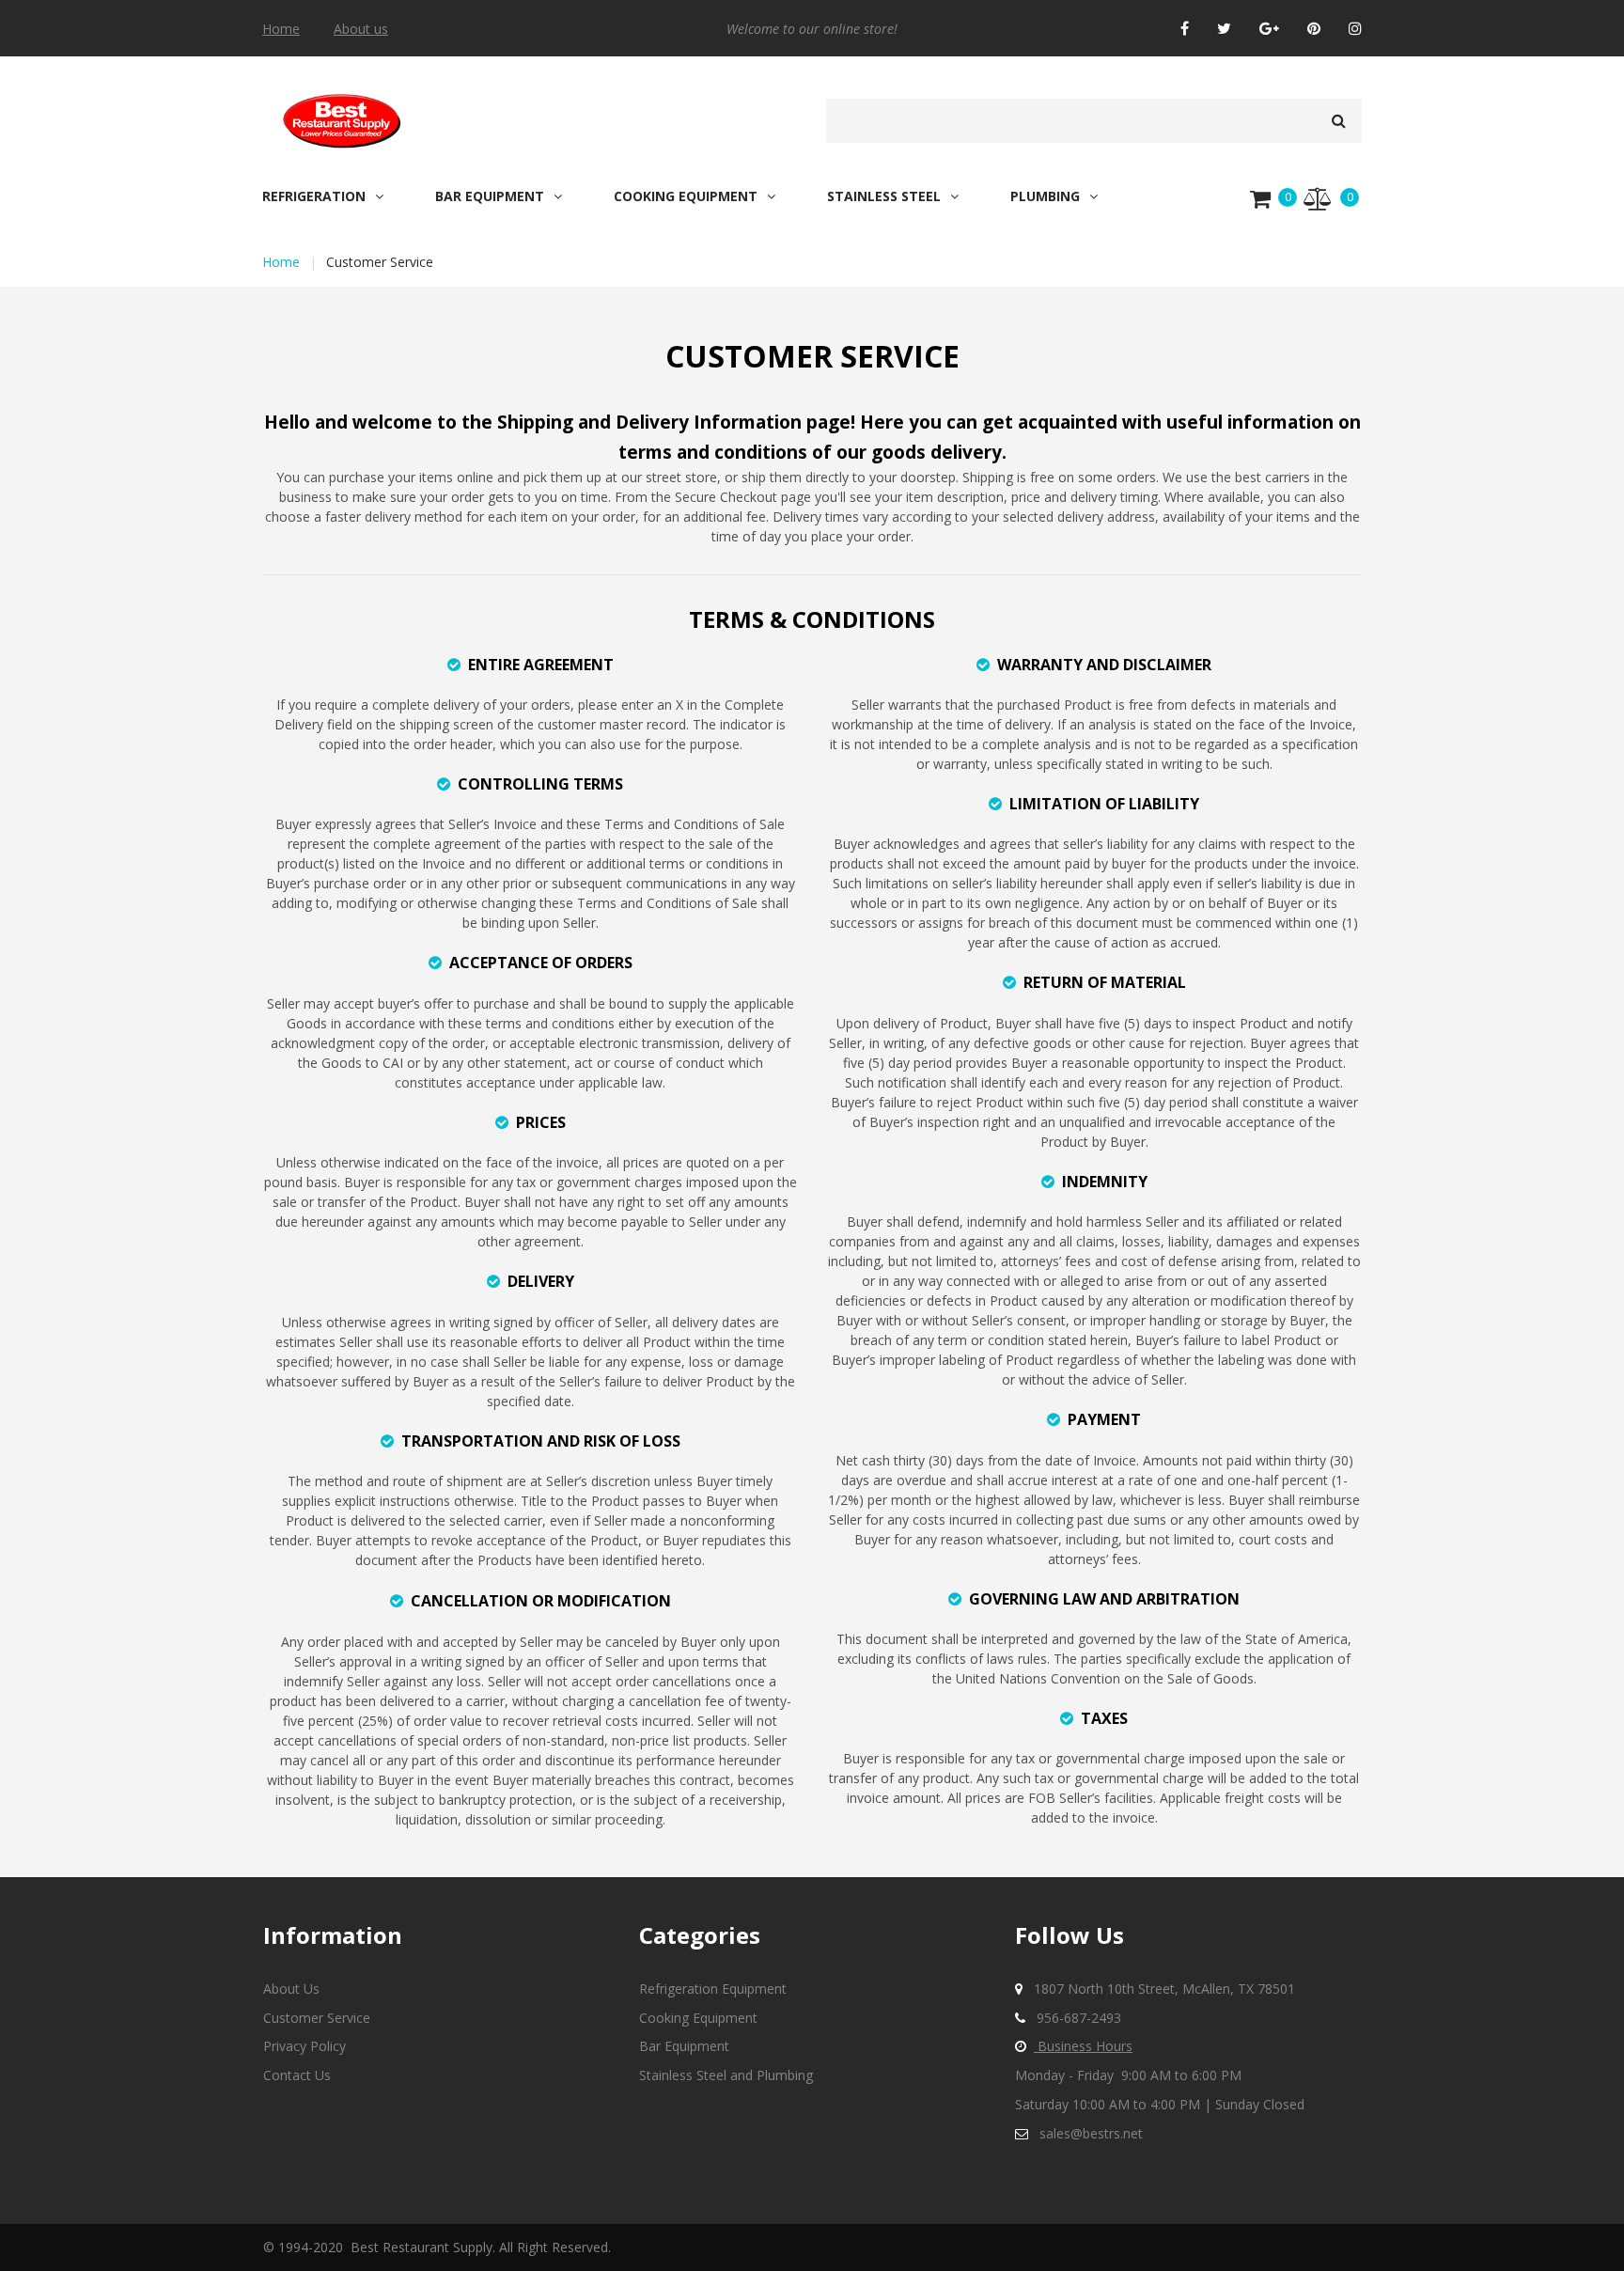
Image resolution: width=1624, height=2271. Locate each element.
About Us (291, 1989)
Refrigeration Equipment (713, 1989)
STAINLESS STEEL (884, 196)
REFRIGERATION (314, 196)
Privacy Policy (304, 2046)
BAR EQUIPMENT (490, 196)
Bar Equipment (684, 2046)
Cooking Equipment (698, 2018)
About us (361, 29)
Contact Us (297, 2075)
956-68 (1058, 2018)
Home (281, 29)
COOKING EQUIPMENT (686, 196)
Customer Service (317, 2018)
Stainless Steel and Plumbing (726, 2075)
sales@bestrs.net (1091, 2133)
